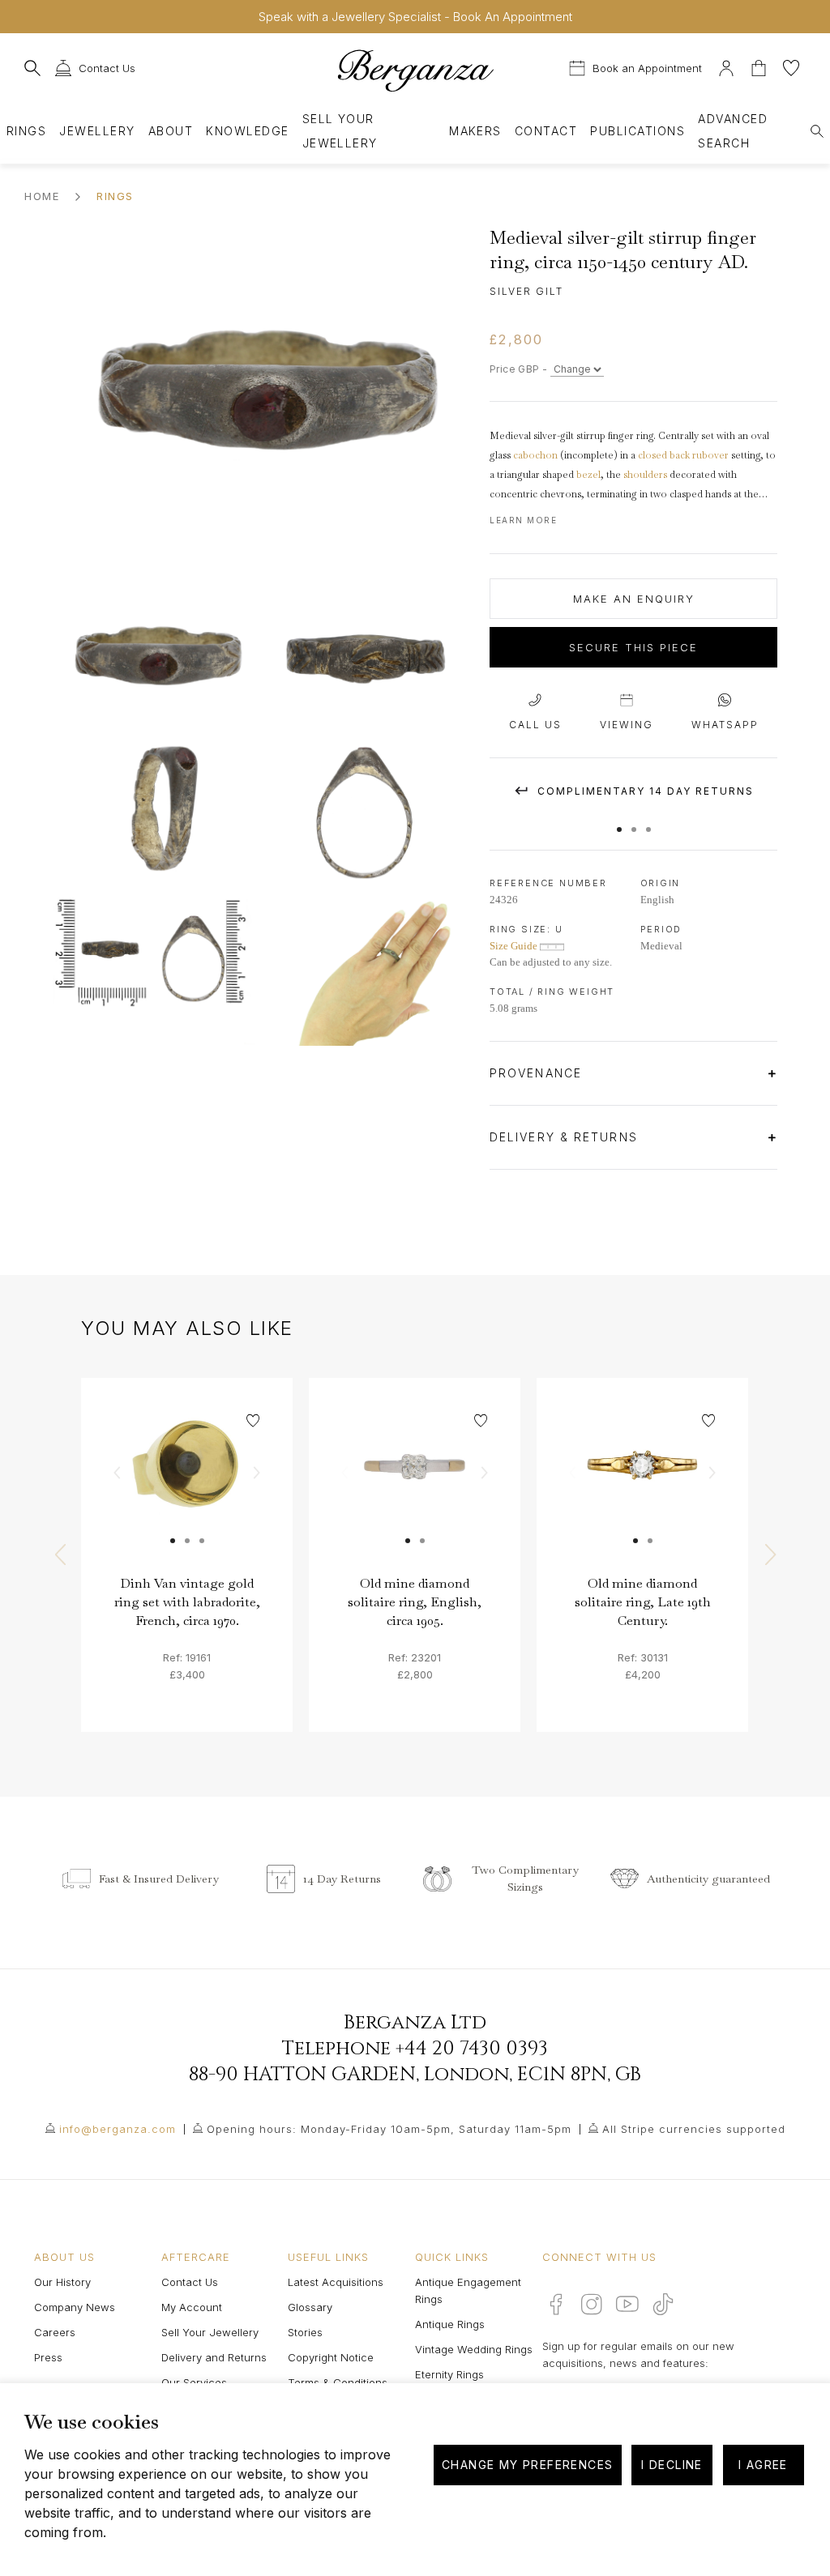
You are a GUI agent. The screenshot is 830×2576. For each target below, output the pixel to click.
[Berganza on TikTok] (663, 2304)
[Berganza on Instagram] (592, 2304)
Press (48, 2357)
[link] (187, 1484)
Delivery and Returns (214, 2357)
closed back (664, 455)
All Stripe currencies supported (694, 2129)
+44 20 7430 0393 (472, 2049)
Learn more (523, 520)
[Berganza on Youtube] (627, 2304)
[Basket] (760, 66)
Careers (55, 2332)
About (171, 131)
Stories (305, 2332)
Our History (62, 2282)
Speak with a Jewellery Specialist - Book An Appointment (415, 17)
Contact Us (190, 2282)
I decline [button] (672, 2465)
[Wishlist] (791, 66)
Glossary (310, 2307)
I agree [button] (763, 2465)
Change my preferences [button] (527, 2465)
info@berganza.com (118, 2129)
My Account (192, 2307)
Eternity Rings (449, 2374)
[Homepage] (415, 70)
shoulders (645, 475)
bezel (588, 475)
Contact (546, 131)
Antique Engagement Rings (468, 2290)
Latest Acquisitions (336, 2282)
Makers (475, 131)
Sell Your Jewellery (340, 131)
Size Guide (515, 946)
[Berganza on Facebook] (556, 2304)
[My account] (726, 66)
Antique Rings (450, 2324)
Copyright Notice (331, 2357)
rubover (710, 455)
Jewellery (97, 131)
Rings (26, 131)
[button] (619, 821)
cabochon (535, 455)
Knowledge (247, 131)
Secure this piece (633, 647)
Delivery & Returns (566, 1137)
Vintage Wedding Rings (474, 2349)
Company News (75, 2307)
